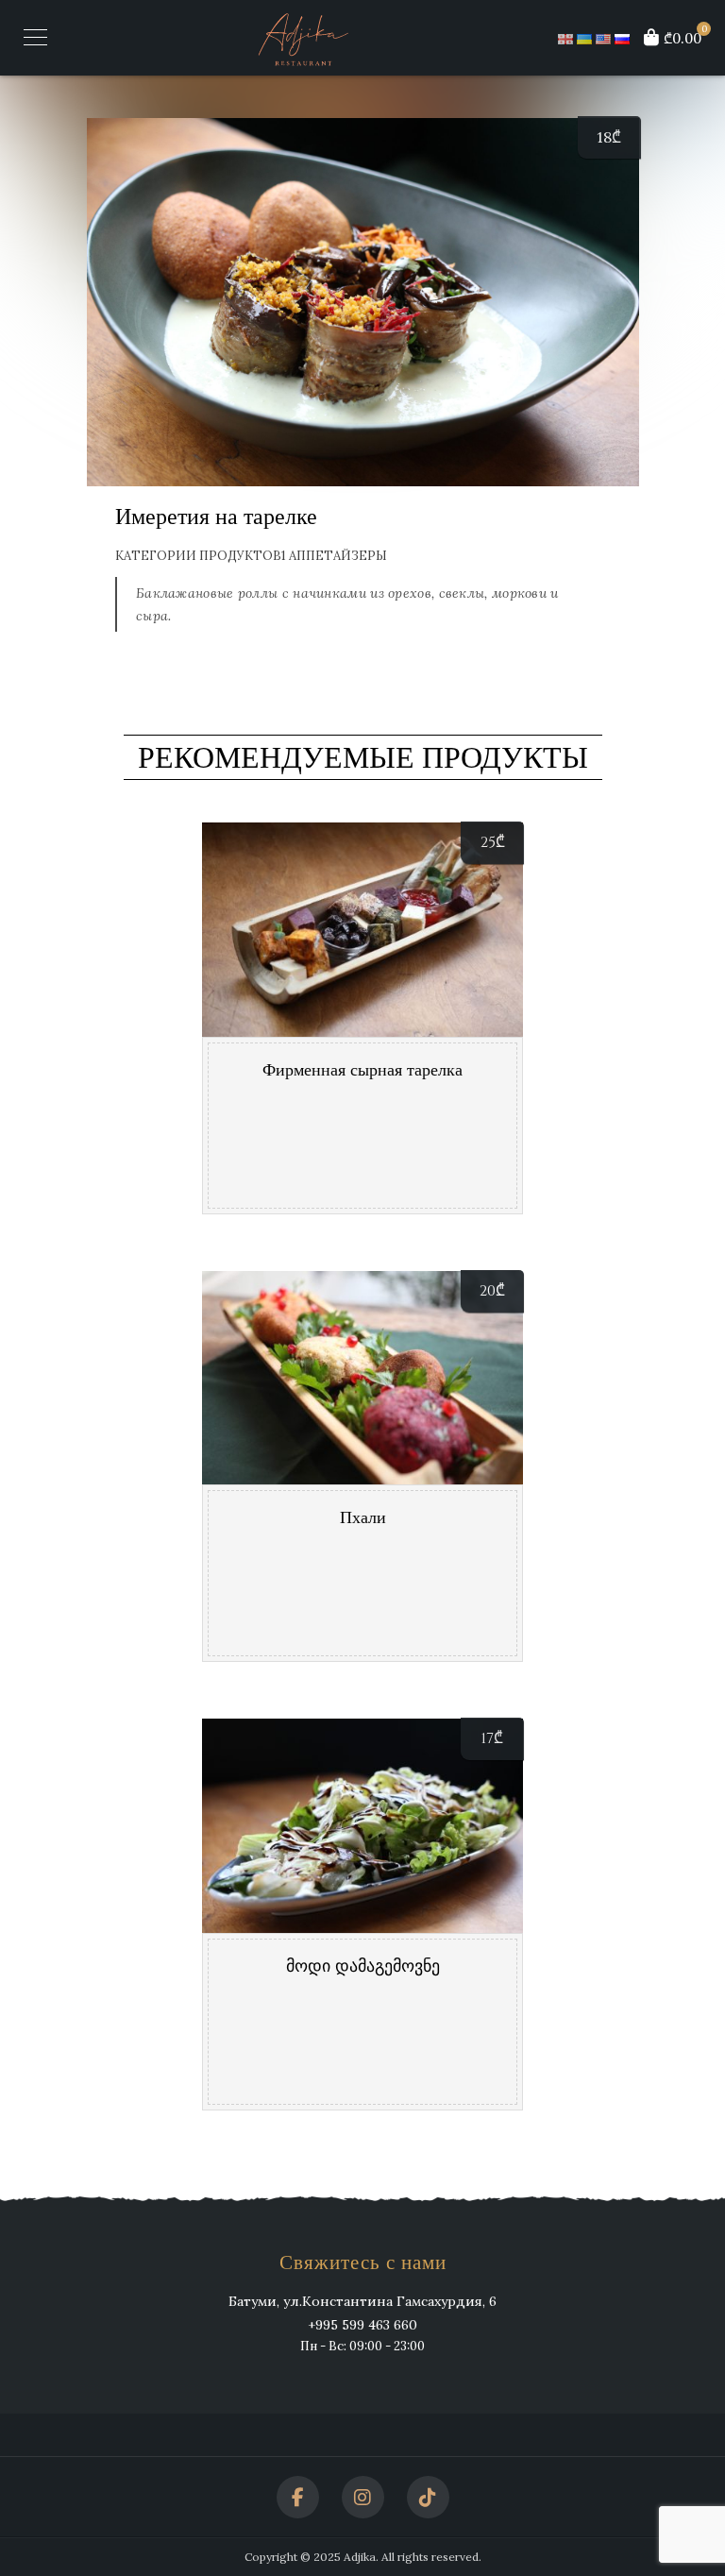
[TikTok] (428, 2497)
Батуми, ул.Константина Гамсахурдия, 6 (362, 2301)
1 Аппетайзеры (334, 556)
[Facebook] (298, 2497)
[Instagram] (363, 2497)
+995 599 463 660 (362, 2325)
